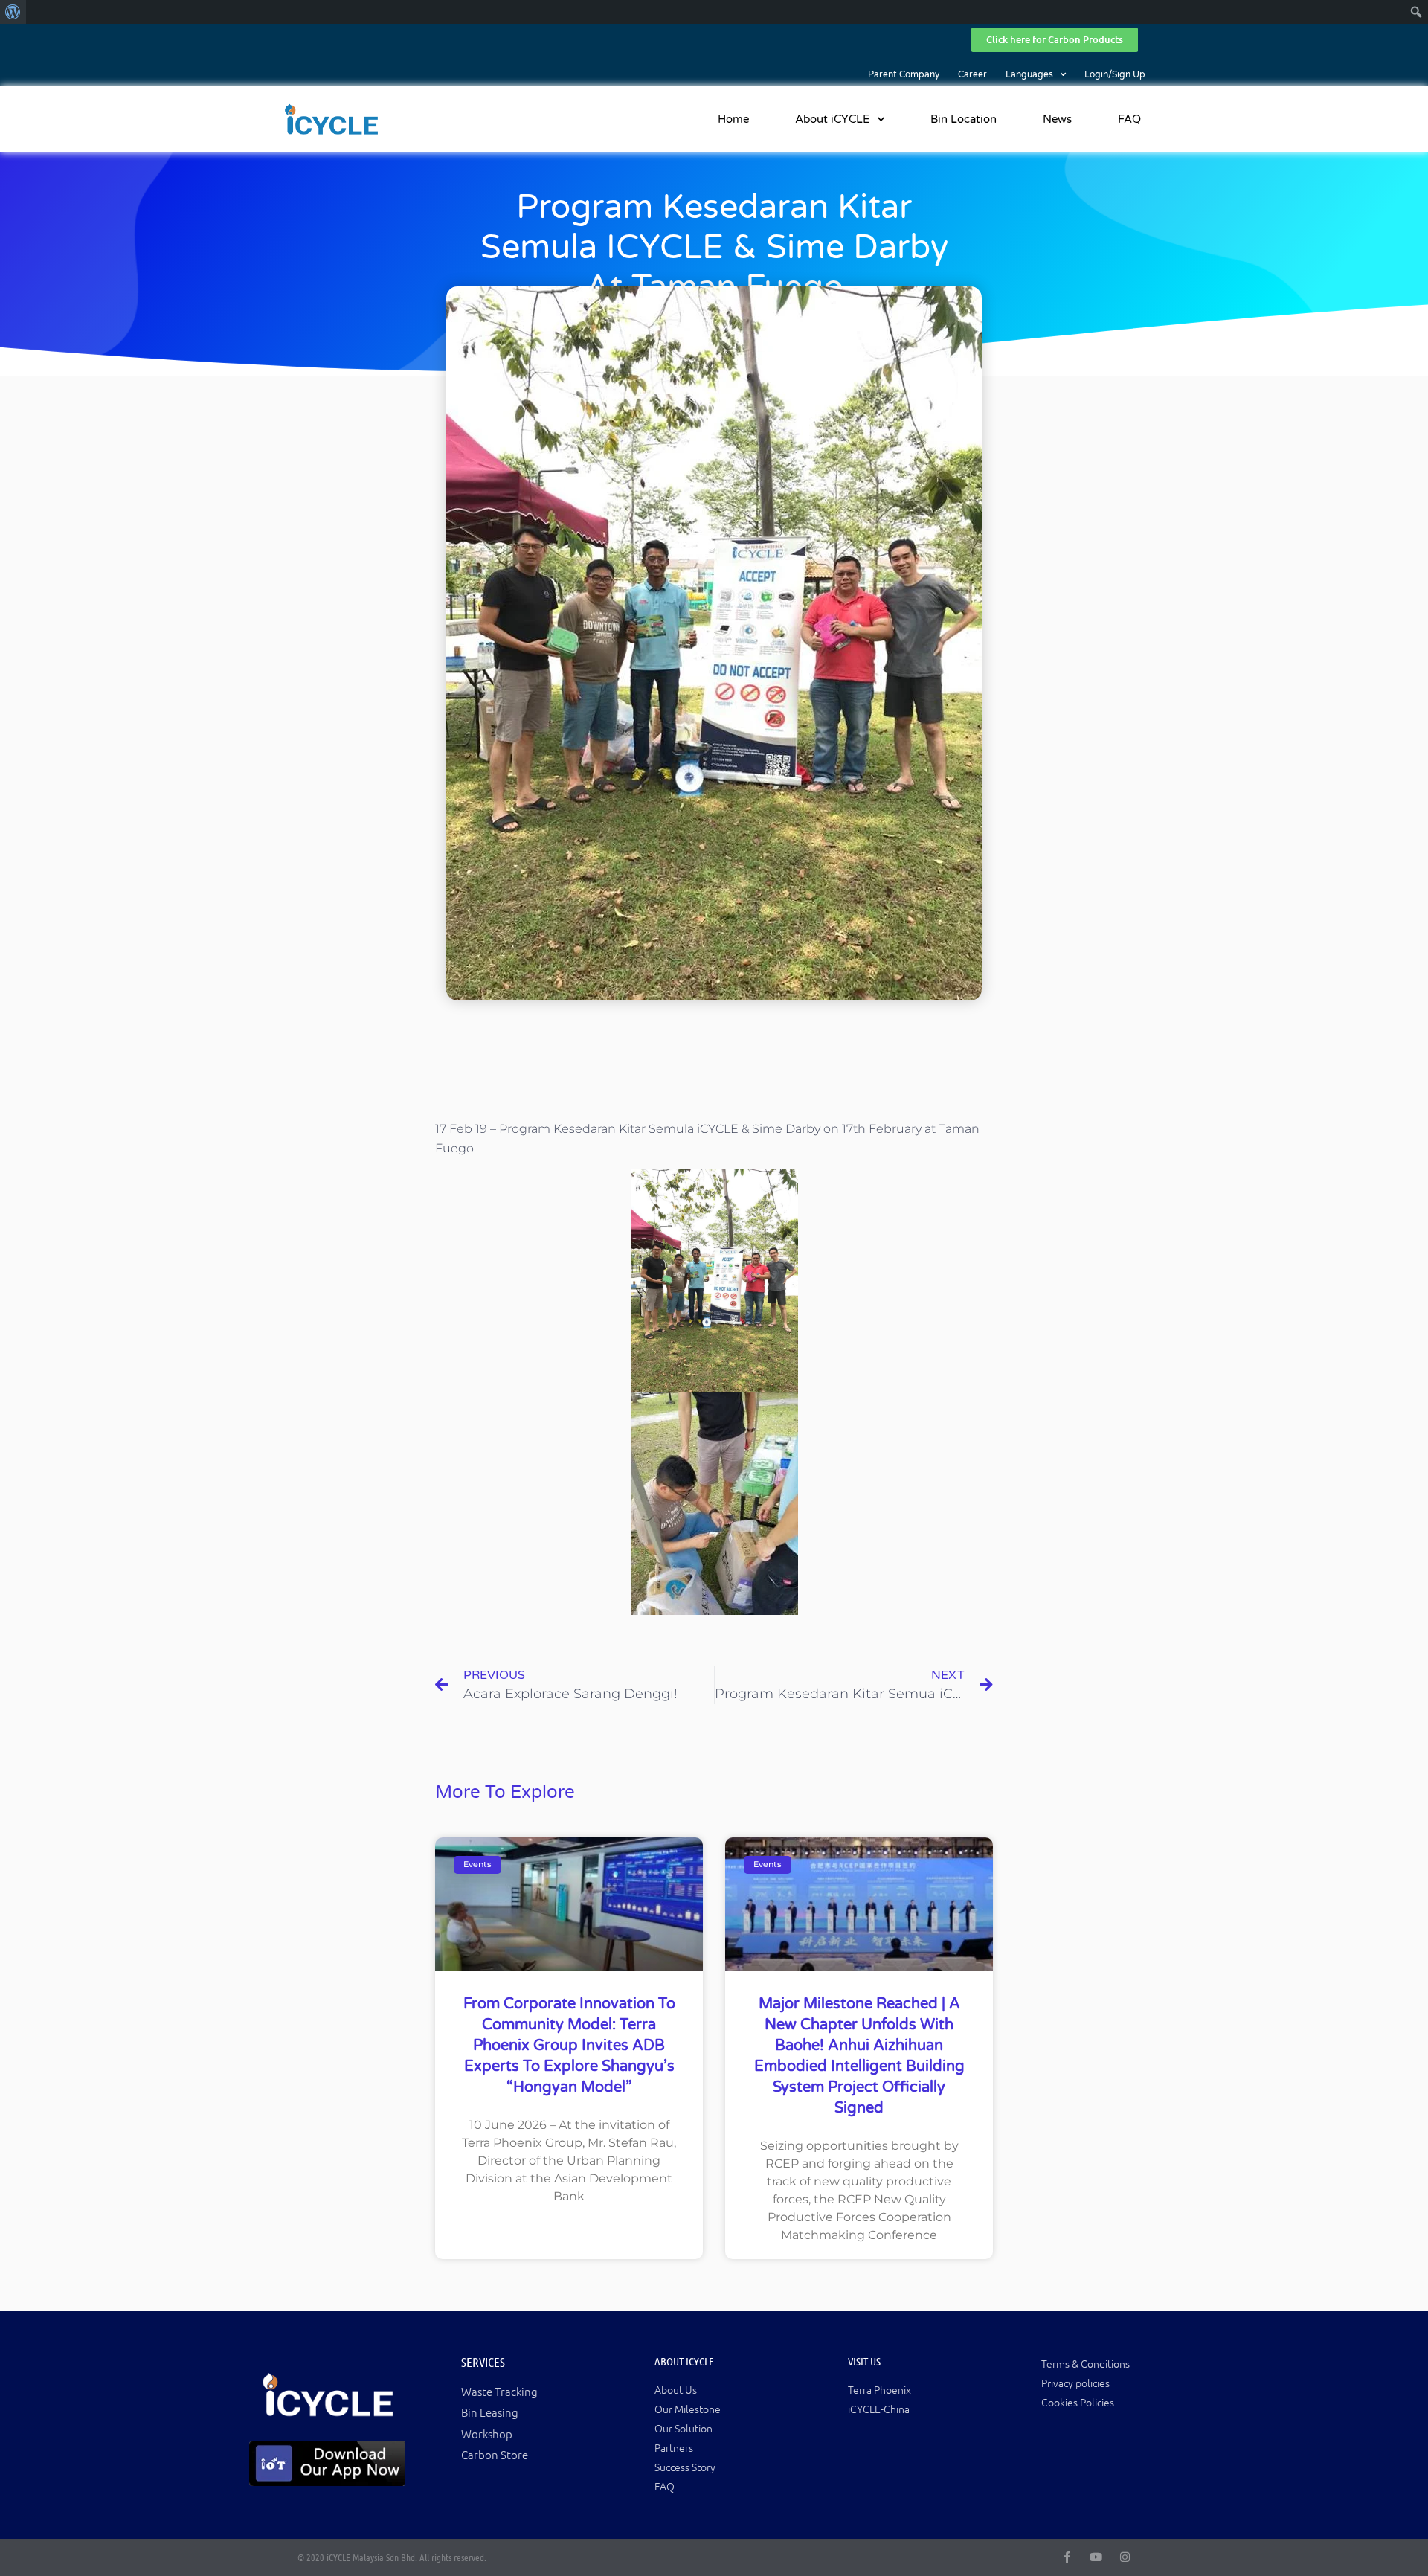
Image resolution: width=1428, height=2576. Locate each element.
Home (733, 119)
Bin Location (964, 119)
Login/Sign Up (1115, 74)
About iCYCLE (833, 119)
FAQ (1129, 119)
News (1057, 119)
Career (972, 74)
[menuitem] (13, 12)
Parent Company (904, 74)
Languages (1029, 74)
